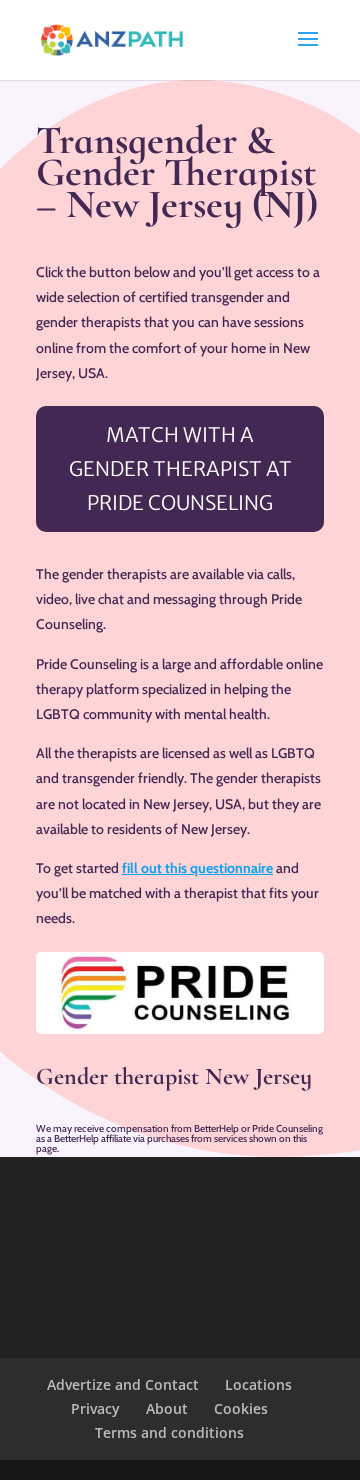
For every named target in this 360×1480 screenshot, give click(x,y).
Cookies (241, 1408)
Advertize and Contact (123, 1384)
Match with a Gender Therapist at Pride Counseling (180, 468)
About (167, 1408)
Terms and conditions (169, 1432)
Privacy (95, 1408)
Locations (258, 1384)
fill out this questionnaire (197, 868)
